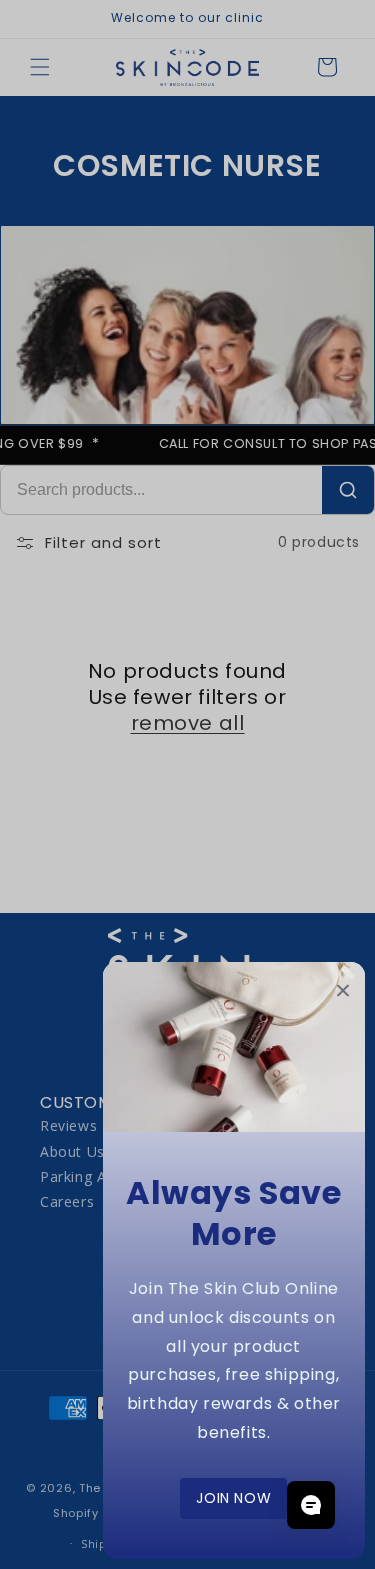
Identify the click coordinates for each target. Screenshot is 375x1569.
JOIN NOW (233, 1498)
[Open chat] (311, 1505)
